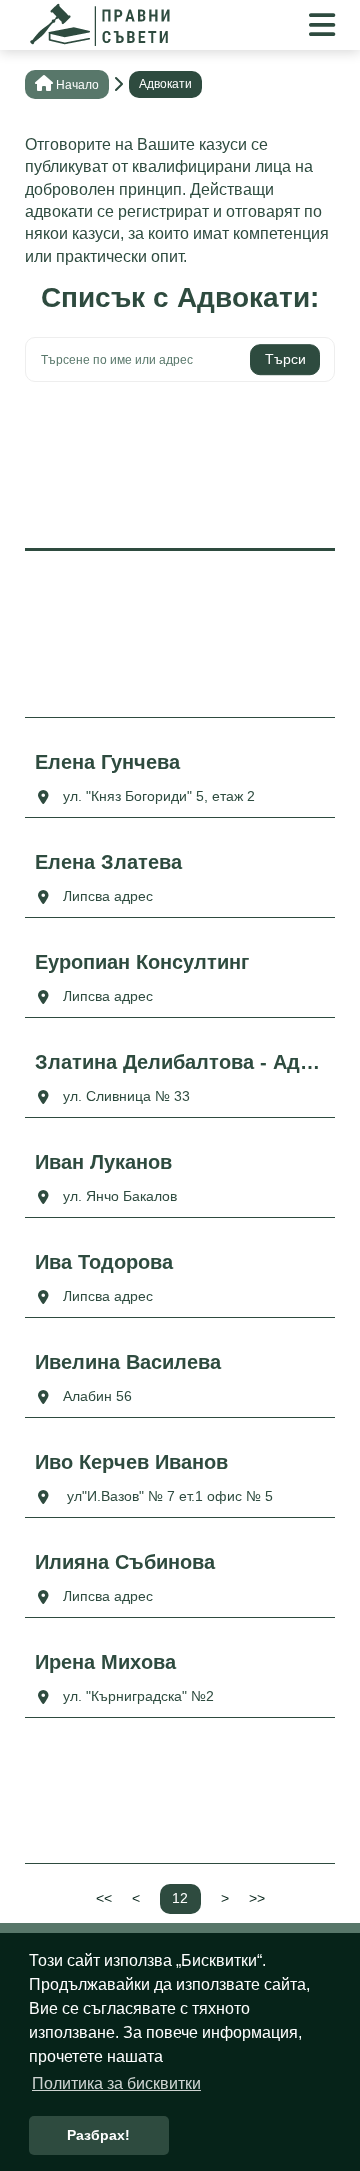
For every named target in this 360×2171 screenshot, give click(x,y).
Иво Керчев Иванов (131, 1462)
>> (257, 1898)
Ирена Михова (105, 1662)
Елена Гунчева (107, 762)
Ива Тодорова (104, 1262)
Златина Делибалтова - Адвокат (180, 1062)
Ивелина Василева (128, 1362)
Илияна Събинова (125, 1562)
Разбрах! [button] (98, 2135)
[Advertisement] (180, 462)
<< (104, 1898)
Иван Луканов (103, 1162)
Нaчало (77, 85)
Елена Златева (108, 862)
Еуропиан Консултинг (142, 962)
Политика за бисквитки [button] (116, 2083)
